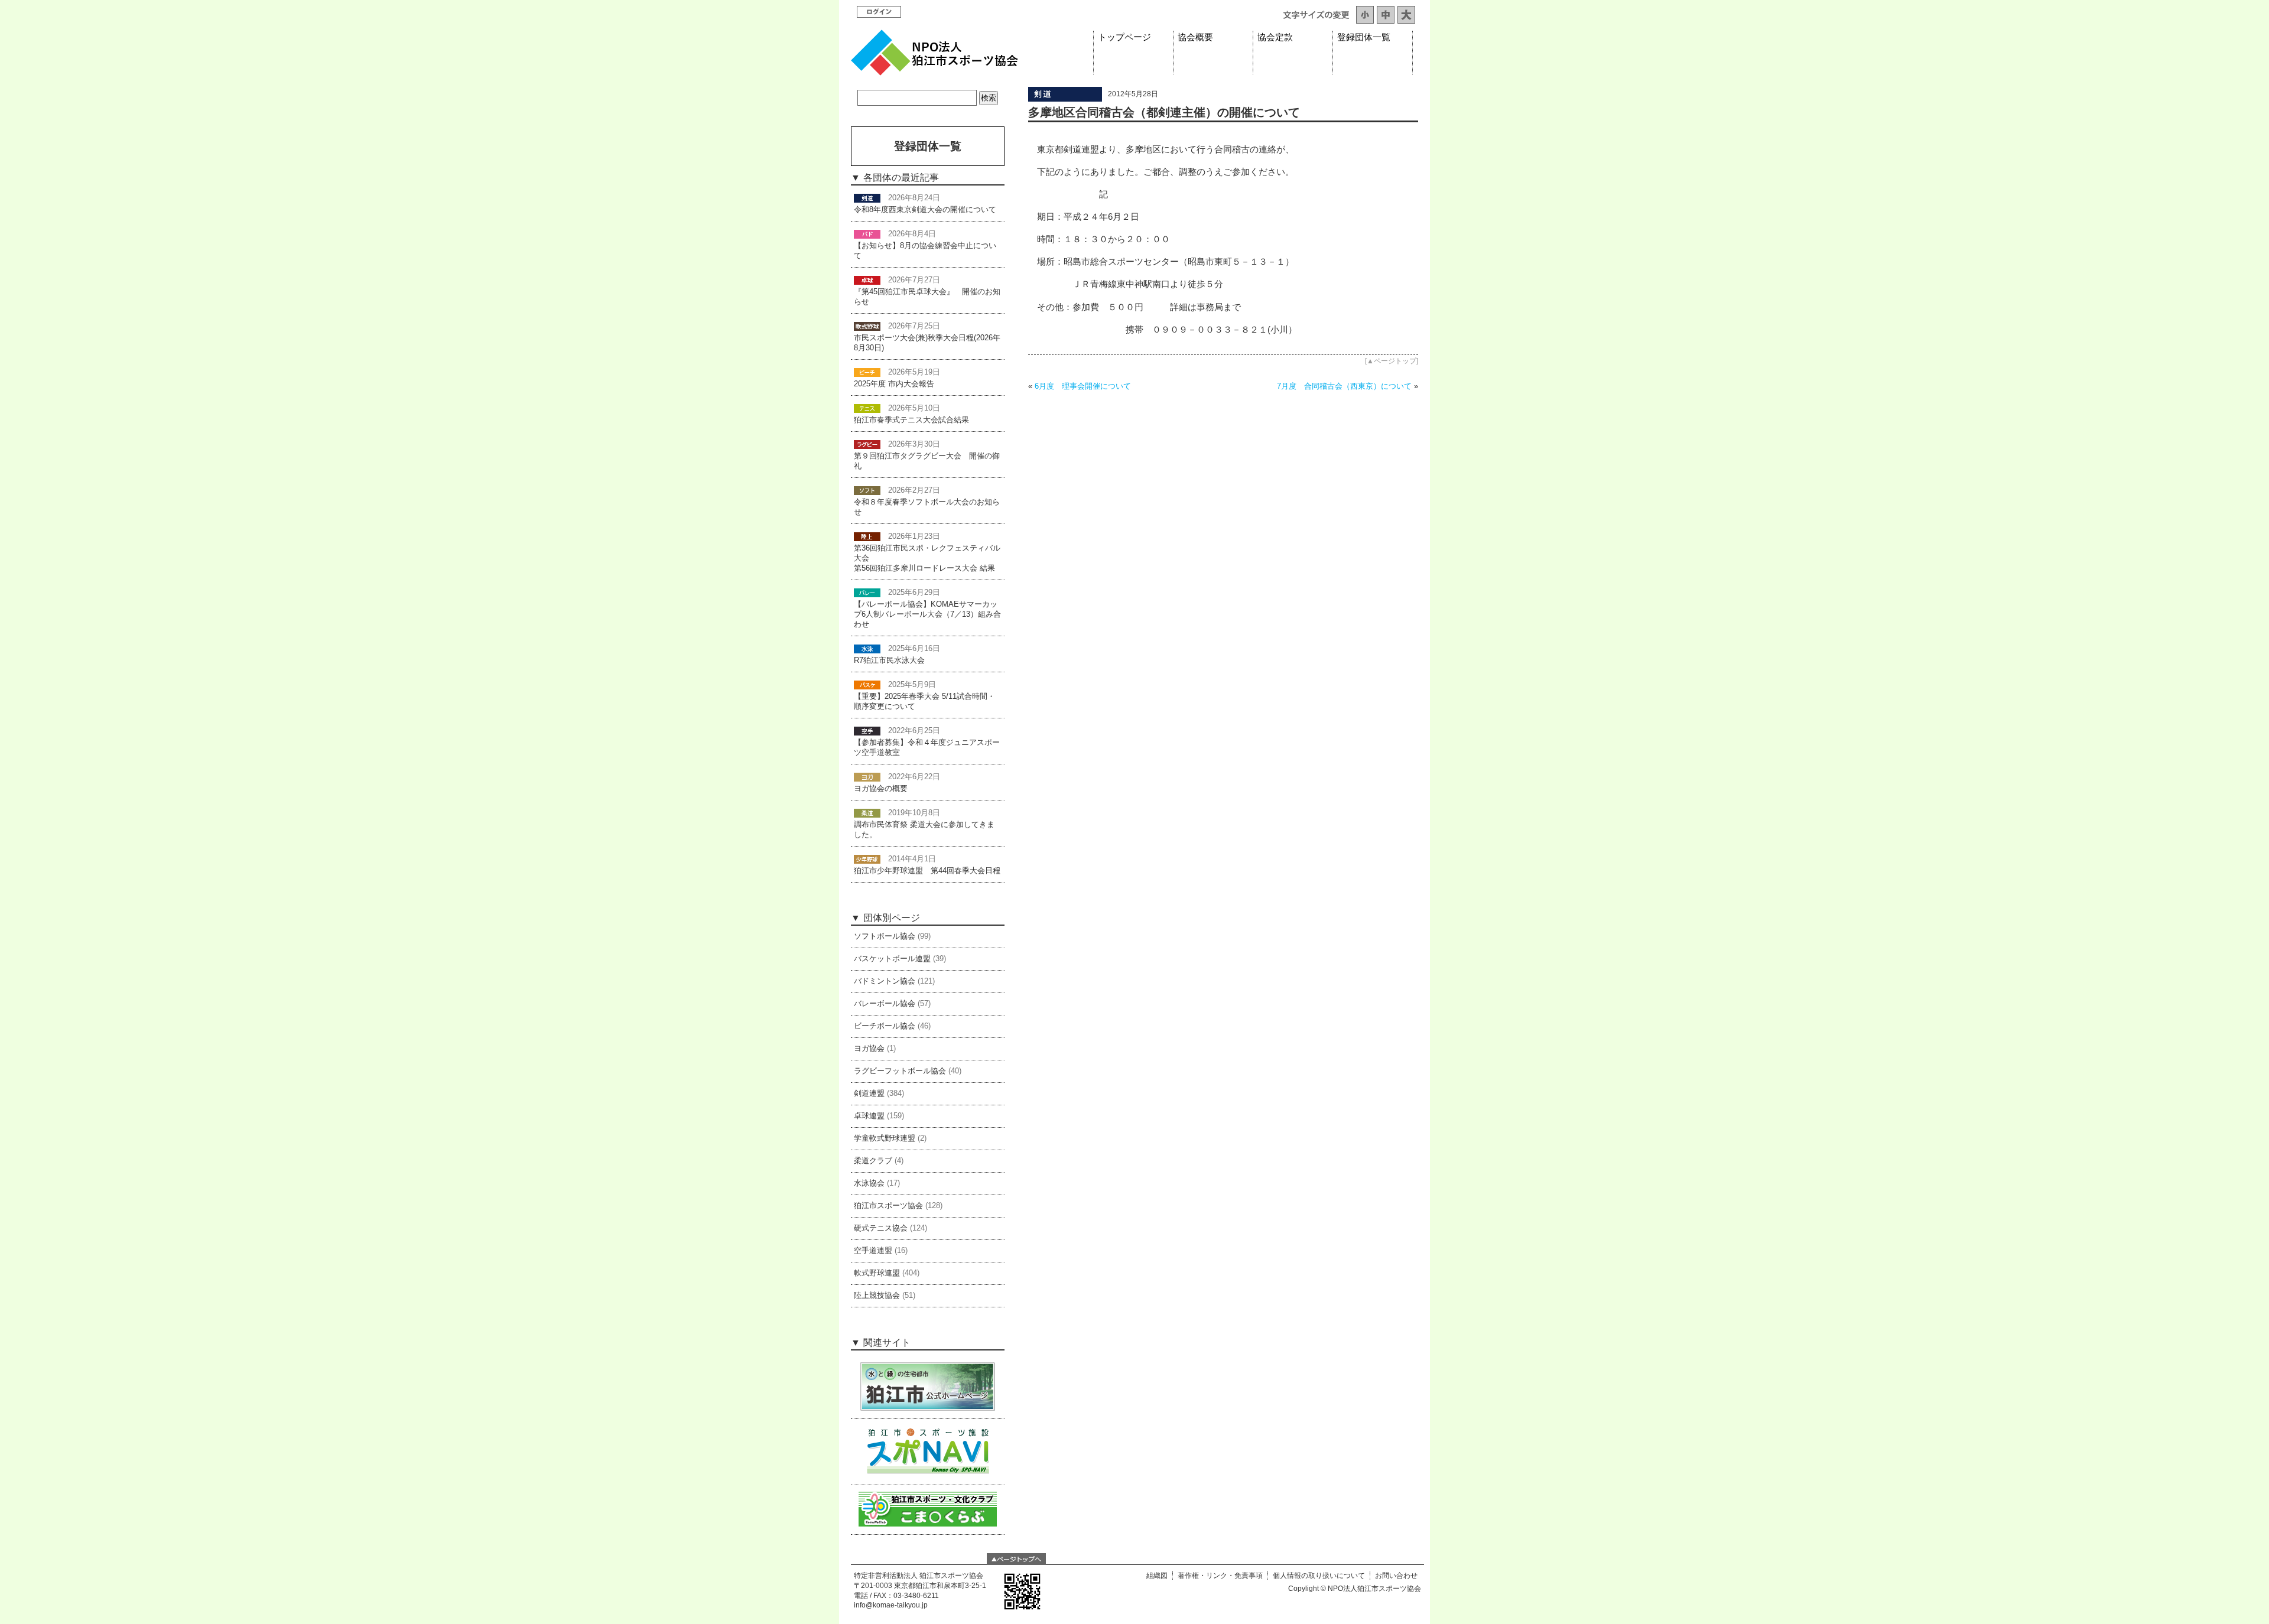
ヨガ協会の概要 (881, 789)
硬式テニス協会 (881, 1228)
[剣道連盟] (1065, 99)
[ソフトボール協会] (867, 490)
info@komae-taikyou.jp (891, 1605)
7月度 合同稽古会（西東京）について (1344, 386)
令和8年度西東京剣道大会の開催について (925, 210)
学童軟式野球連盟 (885, 1138)
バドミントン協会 (885, 981)
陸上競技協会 (877, 1296)
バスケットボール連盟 (892, 959)
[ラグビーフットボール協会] (867, 444)
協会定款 (1275, 37)
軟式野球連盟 (877, 1273)
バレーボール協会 (885, 1004)
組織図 (1157, 1576)
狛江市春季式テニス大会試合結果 (911, 420)
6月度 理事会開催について (1083, 386)
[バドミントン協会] (867, 234)
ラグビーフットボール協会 (900, 1071)
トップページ (1124, 37)
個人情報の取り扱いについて (1319, 1576)
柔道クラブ (873, 1161)
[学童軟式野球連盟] (867, 859)
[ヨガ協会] (867, 777)
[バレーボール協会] (867, 593)
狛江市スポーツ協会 (888, 1206)
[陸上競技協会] (867, 536)
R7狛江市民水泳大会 (889, 660)
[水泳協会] (867, 649)
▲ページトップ (1392, 361)
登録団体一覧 (1364, 37)
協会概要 (1195, 37)
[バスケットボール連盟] (867, 685)
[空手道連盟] (867, 731)
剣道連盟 (869, 1093)
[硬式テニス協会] (867, 408)
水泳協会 (869, 1183)
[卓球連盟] (867, 280)
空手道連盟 (873, 1251)
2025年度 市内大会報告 (894, 384)
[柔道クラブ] (867, 813)
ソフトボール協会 (885, 936)
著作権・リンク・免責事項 (1220, 1576)
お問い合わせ (1396, 1576)
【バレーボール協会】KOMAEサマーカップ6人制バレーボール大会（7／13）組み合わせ (927, 614)
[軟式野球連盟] (867, 326)
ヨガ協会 (869, 1049)
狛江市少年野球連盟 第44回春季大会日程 (927, 871)
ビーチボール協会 (885, 1026)
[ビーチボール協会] (867, 372)
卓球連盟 (869, 1116)
